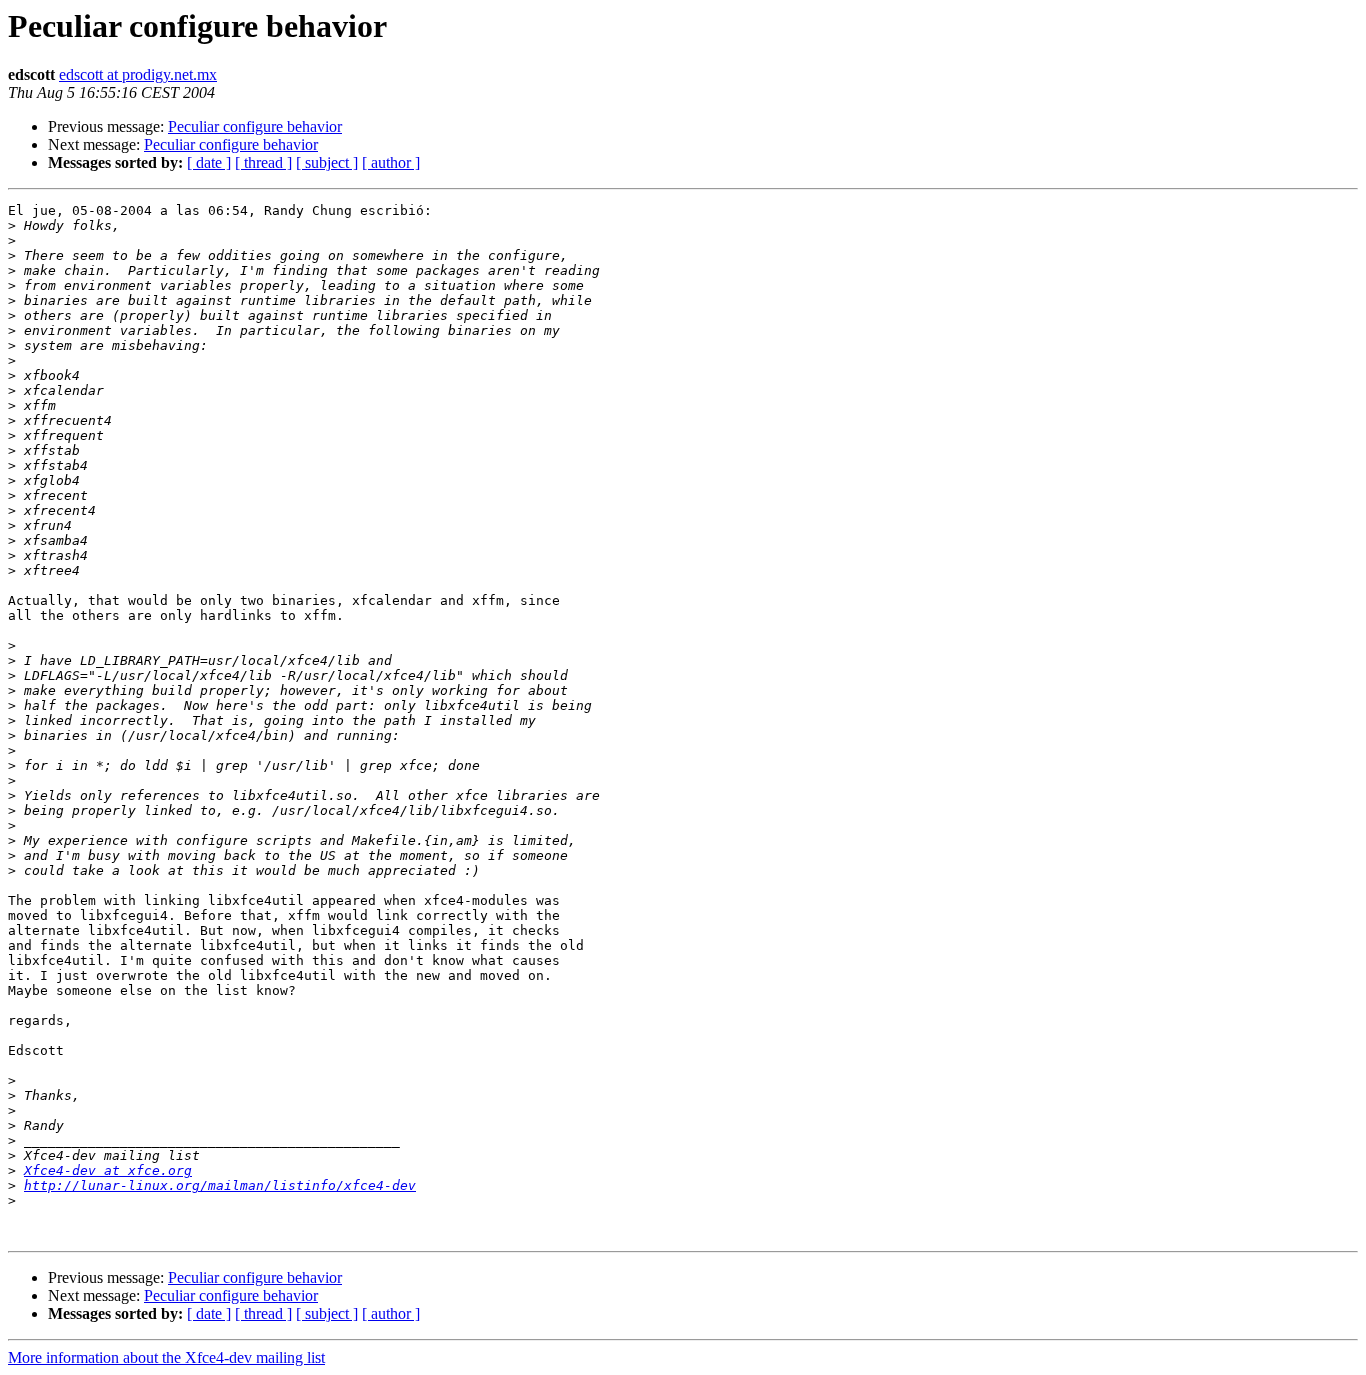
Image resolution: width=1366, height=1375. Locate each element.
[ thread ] (263, 162)
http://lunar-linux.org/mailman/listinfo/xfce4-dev (220, 1185)
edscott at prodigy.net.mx (138, 74)
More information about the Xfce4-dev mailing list (166, 1357)
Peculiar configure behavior (255, 126)
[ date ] (209, 162)
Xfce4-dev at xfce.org (108, 1170)
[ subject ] (327, 162)
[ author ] (391, 162)
